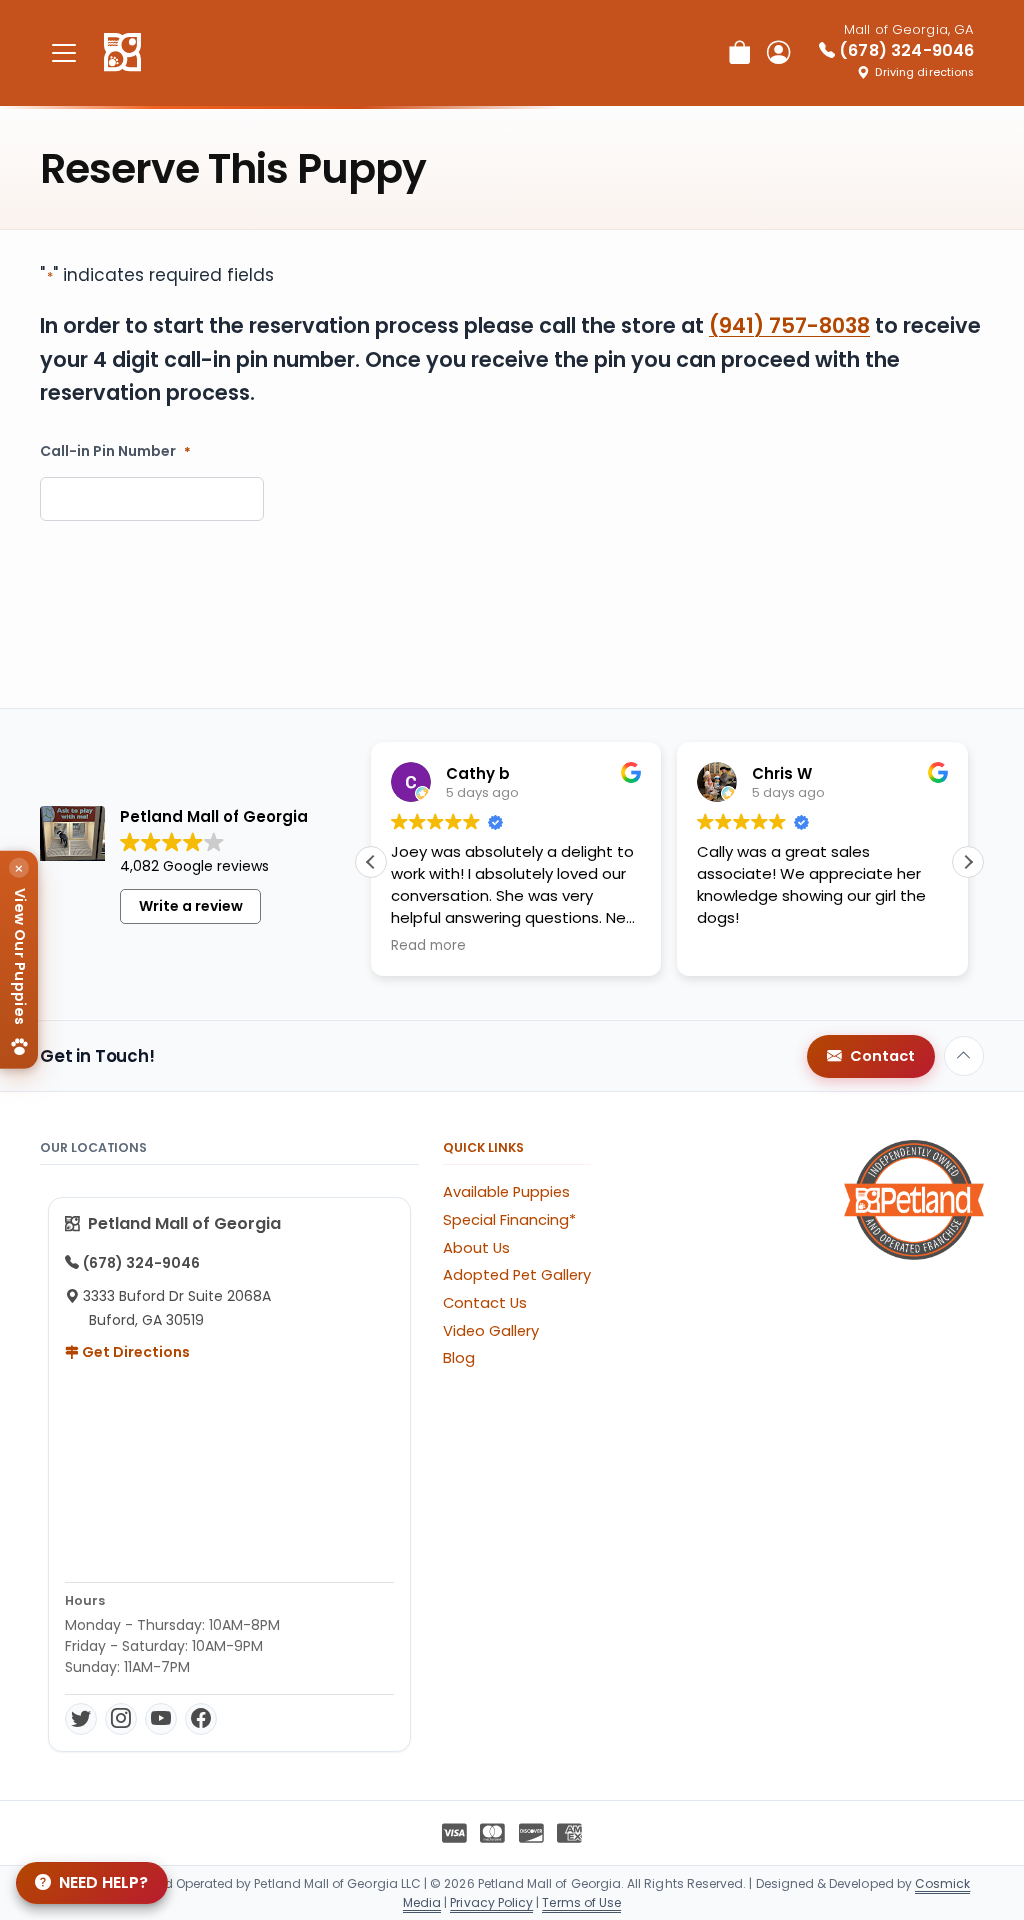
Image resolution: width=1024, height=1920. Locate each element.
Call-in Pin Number (115, 451)
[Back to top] (964, 1056)
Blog (459, 1358)
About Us (476, 1248)
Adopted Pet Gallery (517, 1275)
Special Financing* (509, 1220)
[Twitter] (81, 1719)
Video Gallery (491, 1331)
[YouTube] (161, 1719)
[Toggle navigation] (64, 52)
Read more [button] (428, 946)
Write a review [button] (191, 906)
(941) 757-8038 (789, 325)
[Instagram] (121, 1719)
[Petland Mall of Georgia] (122, 53)
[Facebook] (201, 1719)
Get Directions (134, 1352)
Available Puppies (506, 1192)
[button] (968, 862)
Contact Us (485, 1303)
